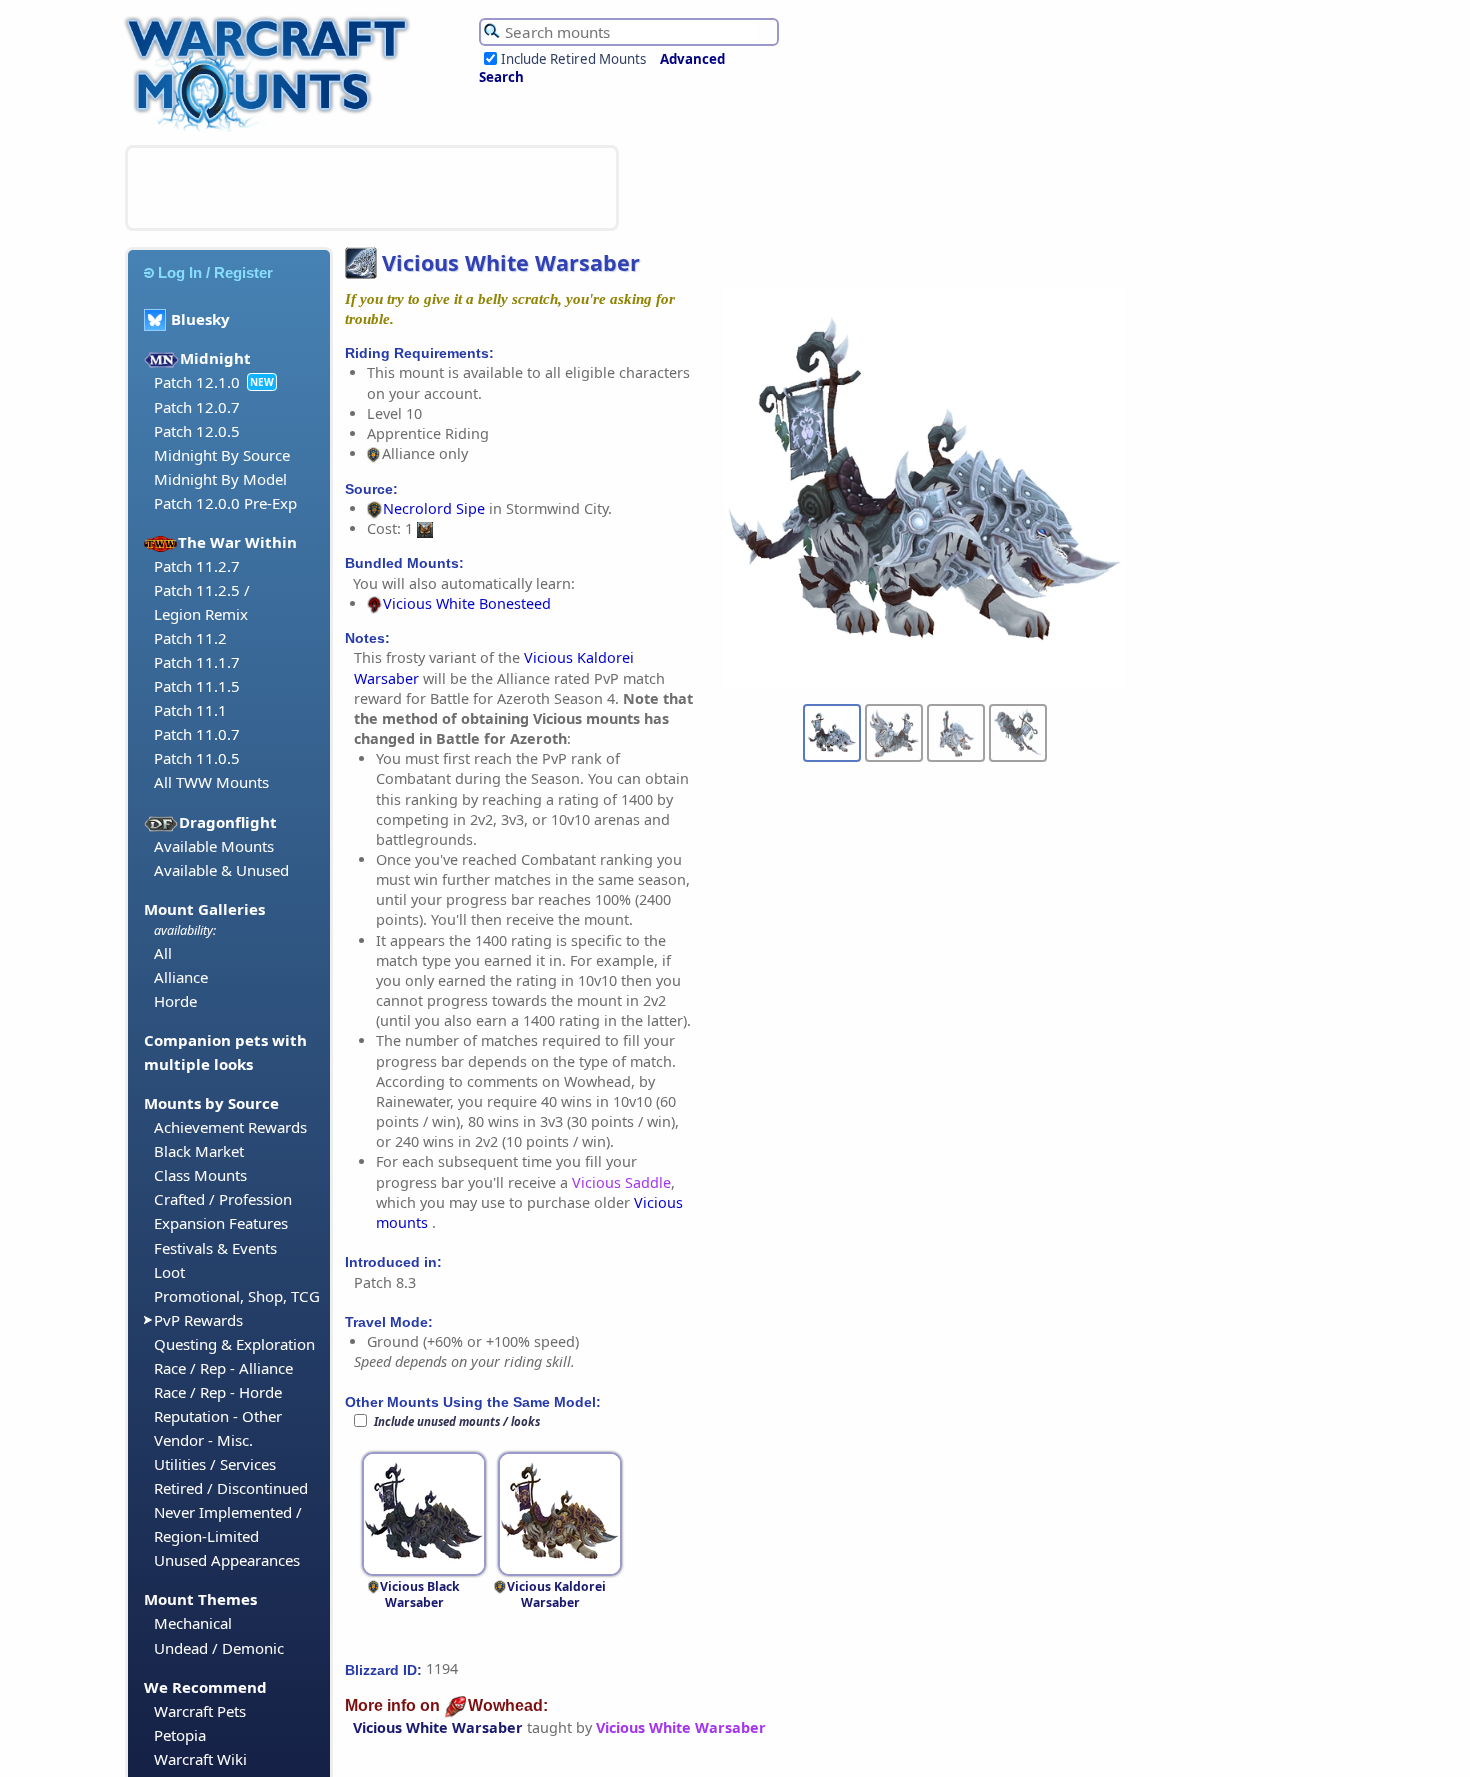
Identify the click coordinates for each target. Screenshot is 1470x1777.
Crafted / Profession (223, 1199)
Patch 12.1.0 (197, 382)
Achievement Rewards (230, 1127)
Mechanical (193, 1623)
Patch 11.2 (190, 638)
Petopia (180, 1735)
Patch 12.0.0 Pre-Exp (225, 503)
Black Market (199, 1151)
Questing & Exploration (234, 1344)
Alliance (181, 977)
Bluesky (200, 319)
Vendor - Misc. (203, 1440)
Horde (175, 1001)
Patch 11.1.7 (197, 662)
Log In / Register (215, 272)
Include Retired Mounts (573, 59)
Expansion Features (221, 1223)
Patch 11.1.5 (197, 686)
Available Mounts (214, 846)
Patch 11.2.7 (197, 566)
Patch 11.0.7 (197, 734)
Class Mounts (200, 1175)
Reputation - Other (218, 1416)
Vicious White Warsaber (438, 1727)
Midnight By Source (222, 455)
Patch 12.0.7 (197, 407)
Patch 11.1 (190, 710)
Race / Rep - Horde (218, 1392)
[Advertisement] (372, 188)
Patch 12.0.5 (197, 431)
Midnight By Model (220, 479)
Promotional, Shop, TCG (237, 1296)
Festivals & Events (215, 1248)
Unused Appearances (227, 1560)
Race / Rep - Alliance (223, 1368)
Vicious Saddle (621, 1182)
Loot (169, 1272)
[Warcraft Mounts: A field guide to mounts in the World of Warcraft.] (271, 129)
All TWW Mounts (211, 782)
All (163, 953)
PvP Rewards (198, 1320)
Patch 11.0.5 (197, 758)
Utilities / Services (215, 1464)
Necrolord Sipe (434, 508)
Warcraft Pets (200, 1711)
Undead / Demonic (219, 1648)
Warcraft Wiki (200, 1759)
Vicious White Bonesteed (467, 603)
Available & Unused (221, 870)
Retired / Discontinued (231, 1488)
